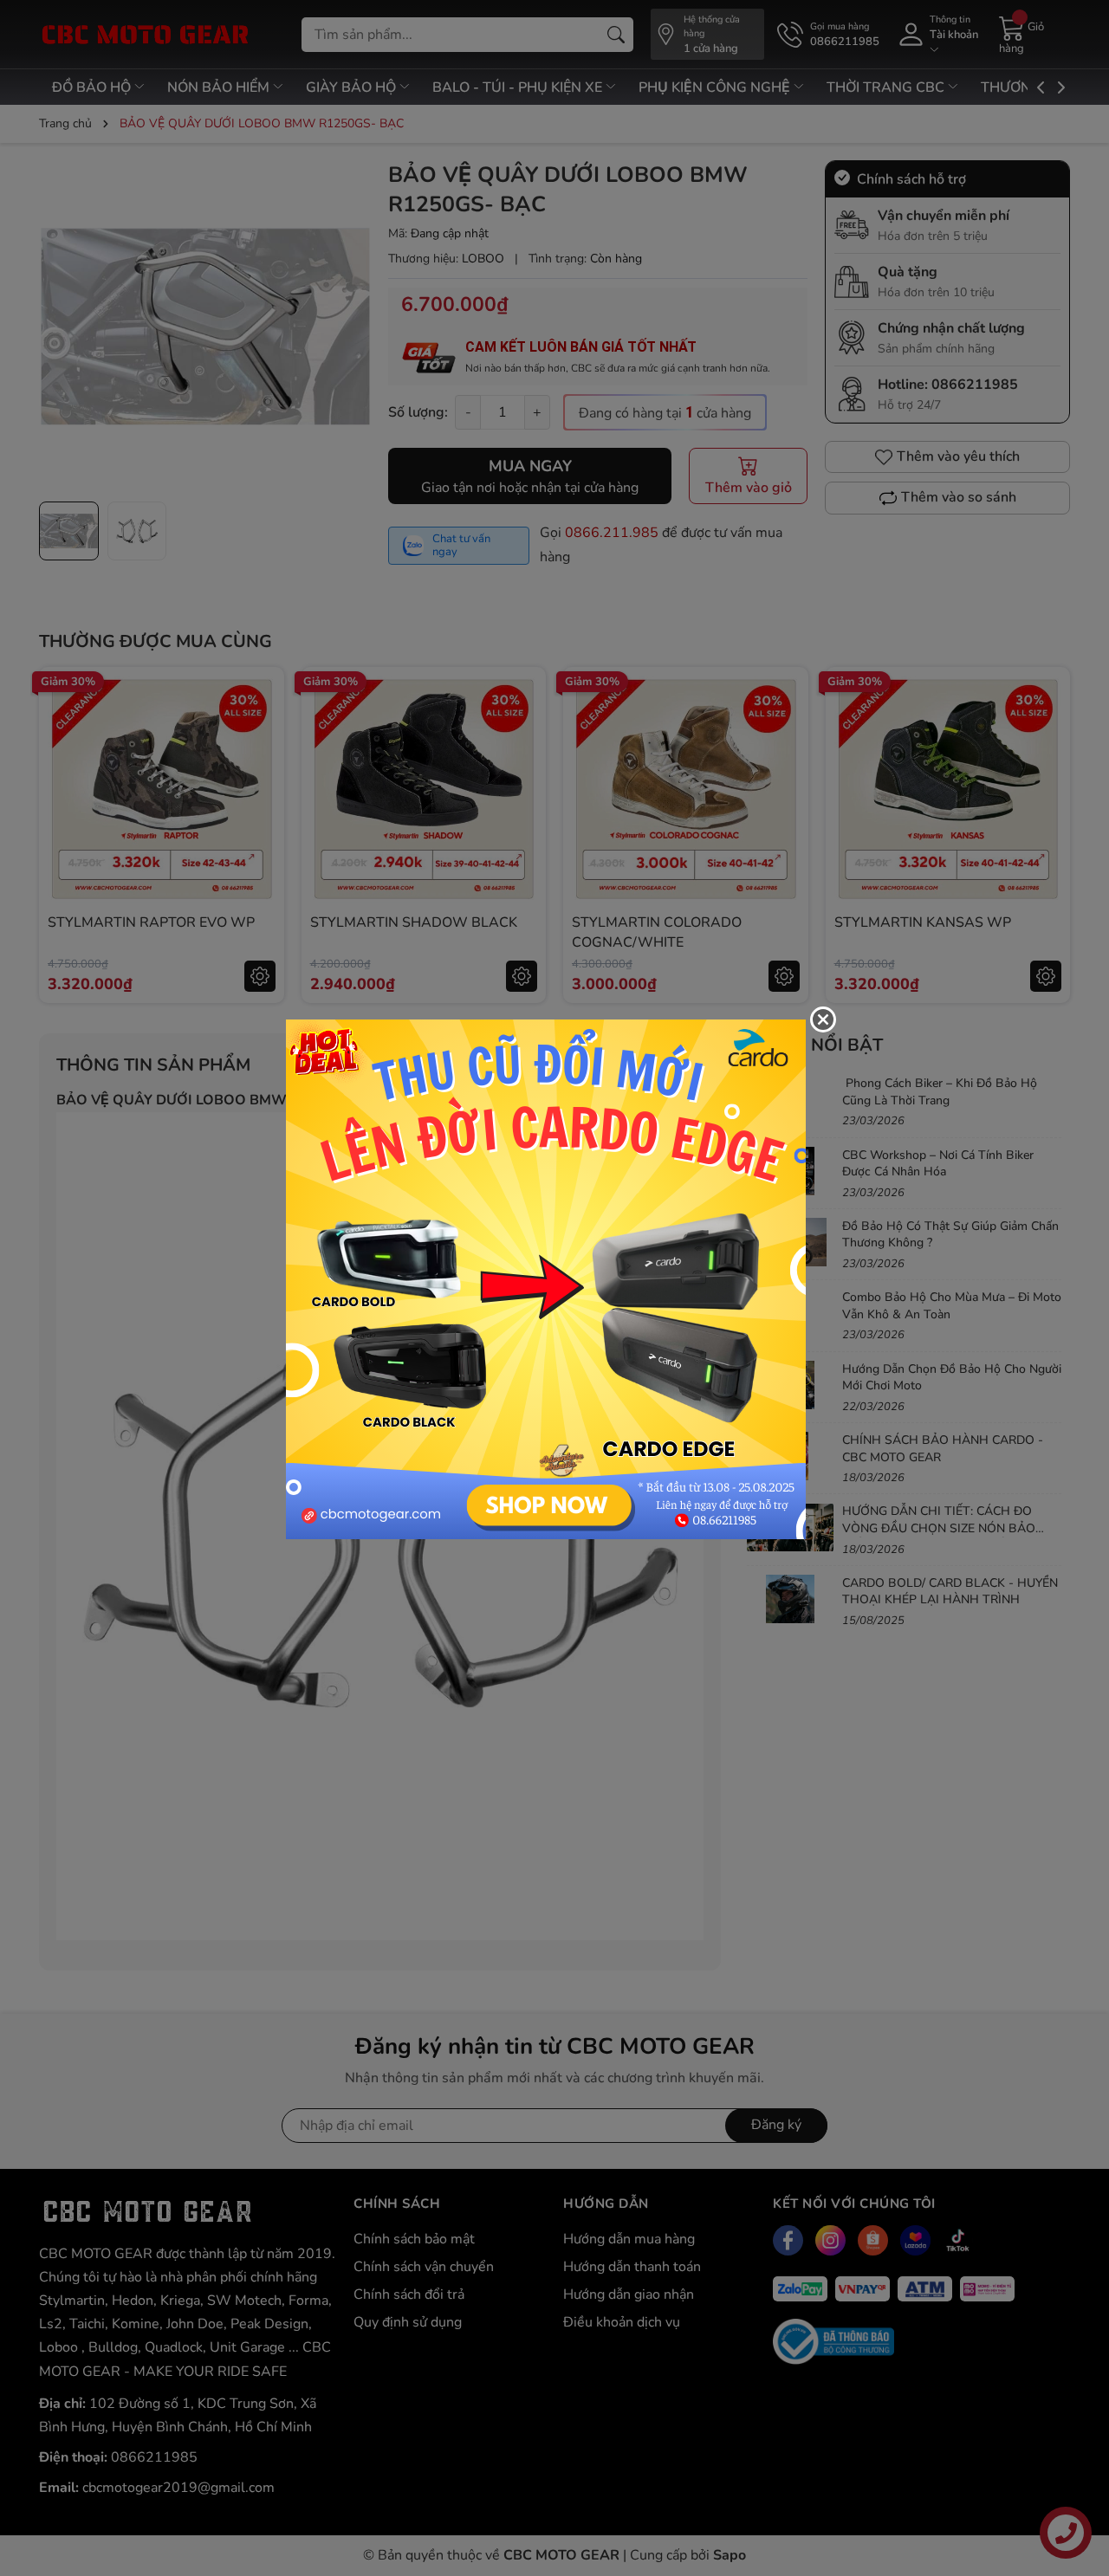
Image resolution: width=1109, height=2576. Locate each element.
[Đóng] (823, 1019)
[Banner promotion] (546, 1278)
